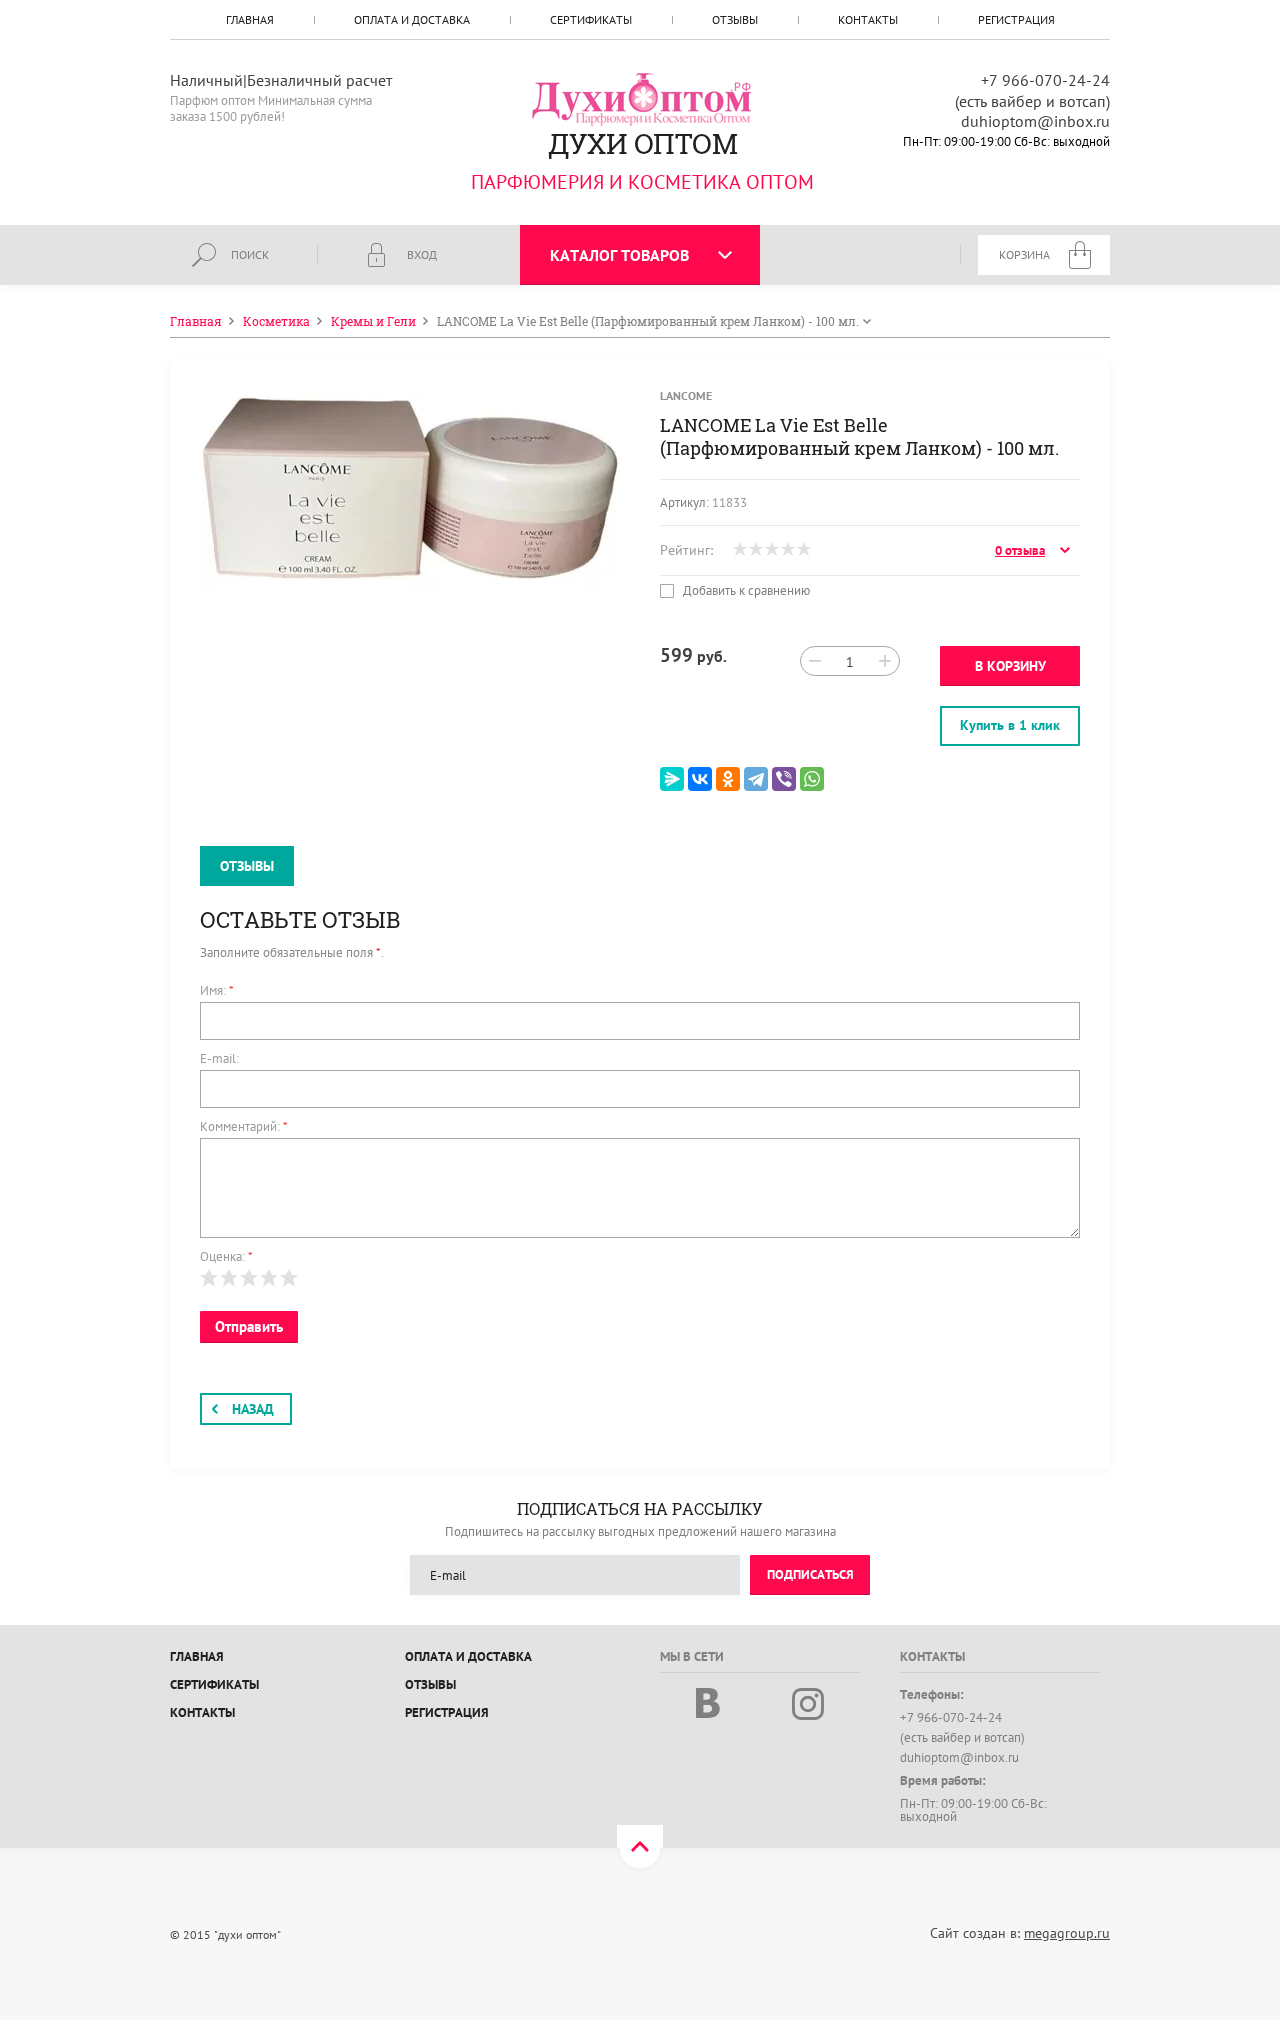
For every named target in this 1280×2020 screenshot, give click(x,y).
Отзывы (735, 19)
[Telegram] (756, 779)
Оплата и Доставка (412, 19)
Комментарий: (244, 1126)
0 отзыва (1020, 551)
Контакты (868, 19)
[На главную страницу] (643, 98)
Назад (253, 1409)
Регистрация (1016, 19)
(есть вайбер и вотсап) (1032, 101)
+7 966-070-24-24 (1045, 80)
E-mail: (219, 1058)
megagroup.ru (1067, 1933)
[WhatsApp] (812, 779)
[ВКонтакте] (700, 779)
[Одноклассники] (728, 779)
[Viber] (784, 779)
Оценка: (226, 1256)
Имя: (217, 990)
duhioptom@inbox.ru (1035, 121)
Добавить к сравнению (745, 591)
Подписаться (810, 1574)
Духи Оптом (642, 143)
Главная (250, 19)
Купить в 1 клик (1010, 725)
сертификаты (591, 19)
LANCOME (686, 395)
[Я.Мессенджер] (672, 779)
